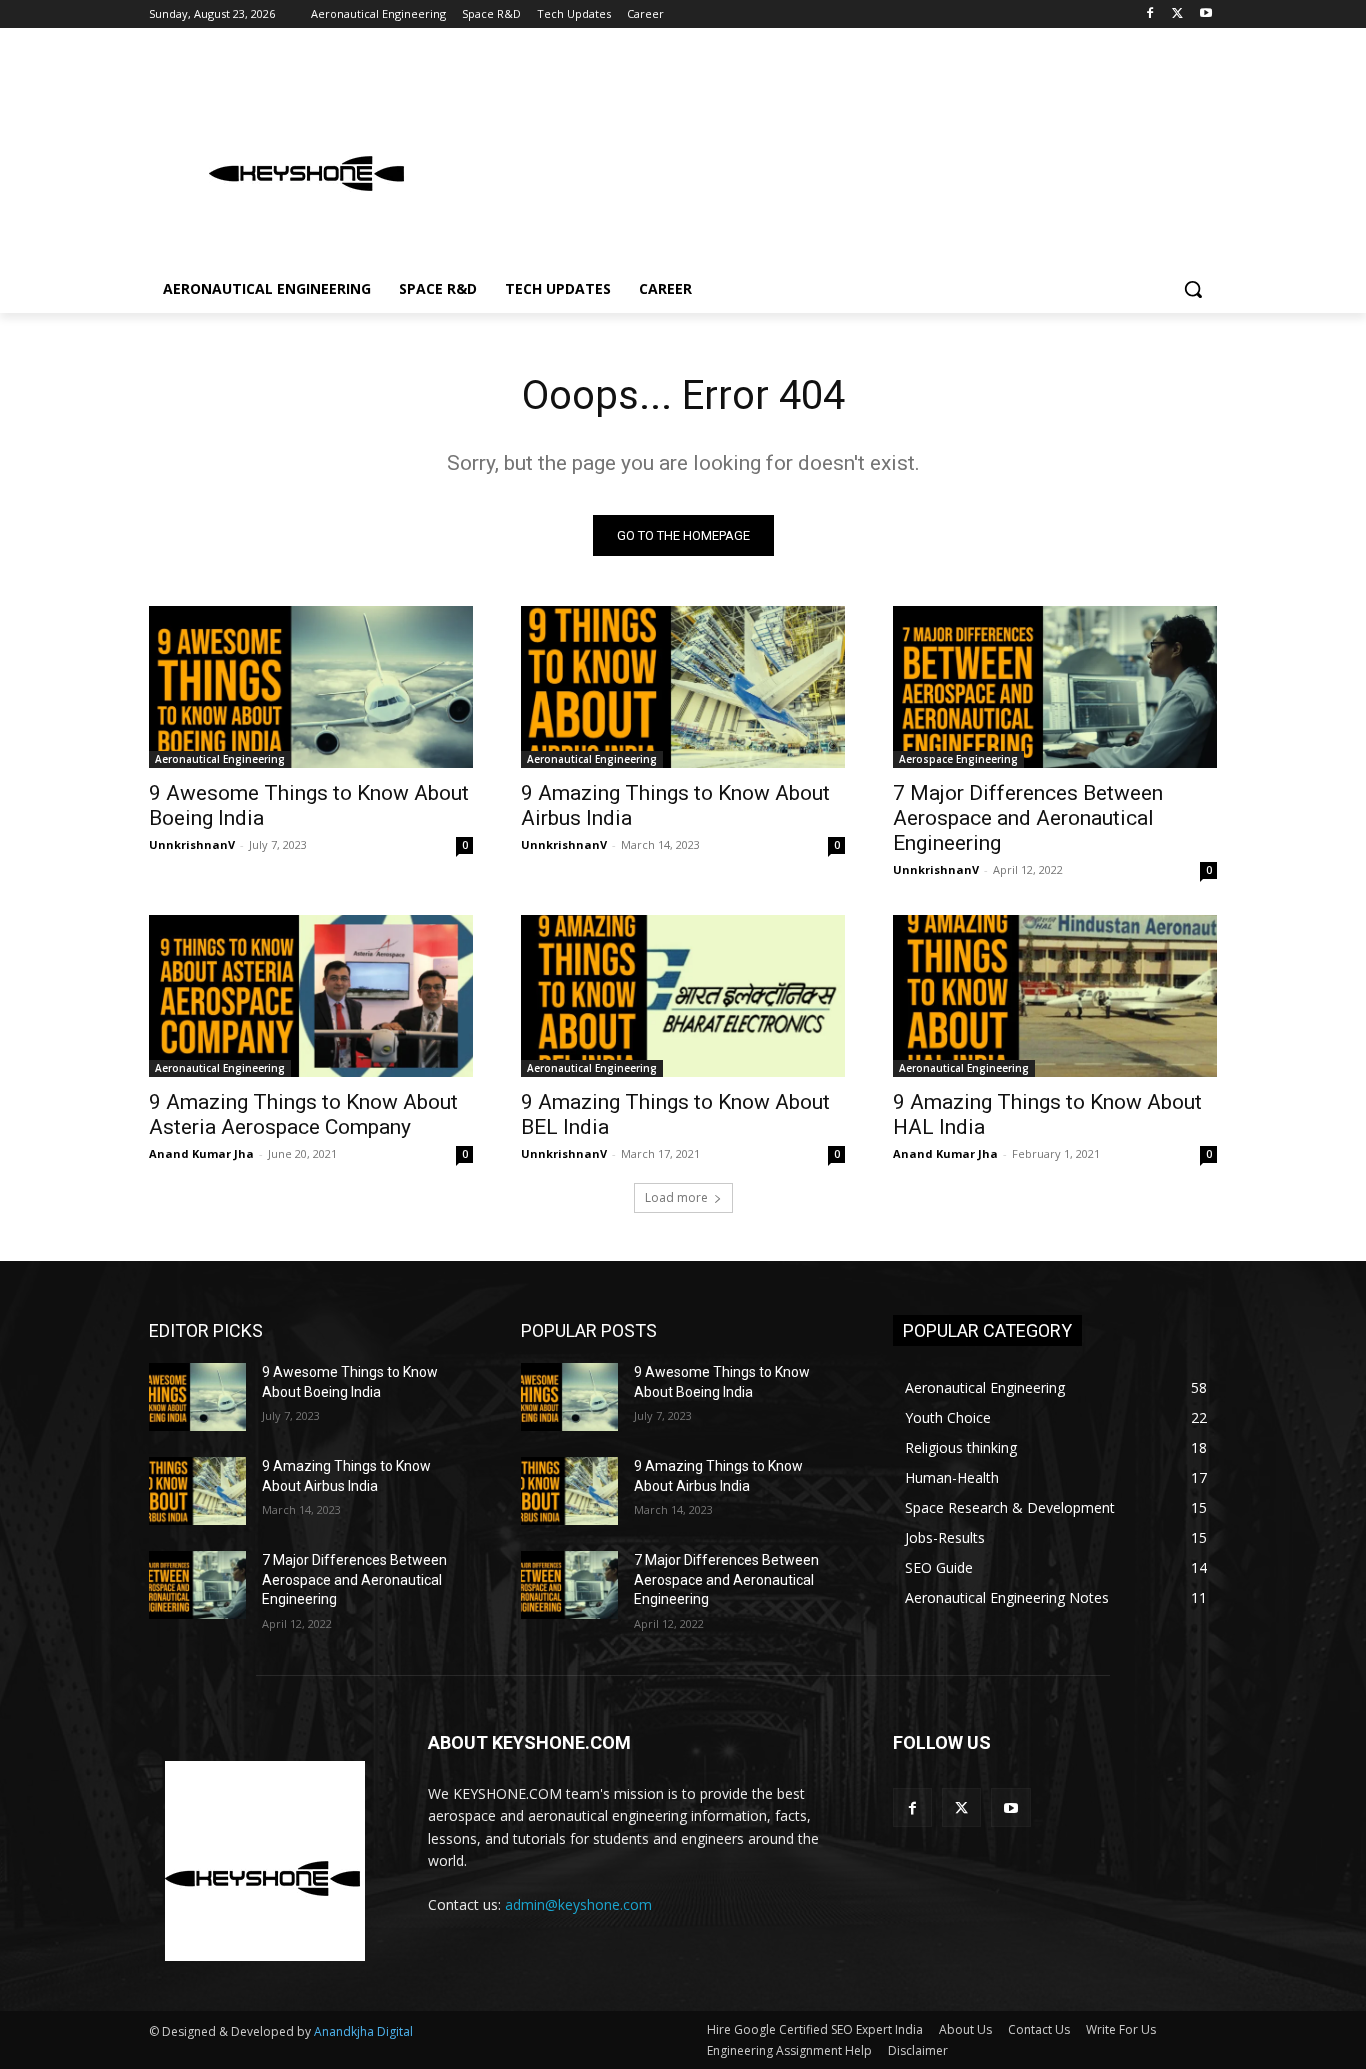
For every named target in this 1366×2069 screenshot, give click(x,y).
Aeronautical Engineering (220, 759)
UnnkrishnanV (192, 844)
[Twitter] (1177, 14)
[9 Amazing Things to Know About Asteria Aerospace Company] (311, 996)
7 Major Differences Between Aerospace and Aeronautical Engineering (1028, 818)
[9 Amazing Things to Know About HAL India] (1055, 996)
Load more (676, 1197)
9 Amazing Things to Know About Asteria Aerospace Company (303, 1114)
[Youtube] (1205, 14)
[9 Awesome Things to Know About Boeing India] (311, 687)
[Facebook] (1150, 14)
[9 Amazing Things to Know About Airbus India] (683, 687)
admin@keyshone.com (578, 1904)
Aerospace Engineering (958, 759)
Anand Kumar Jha (201, 1153)
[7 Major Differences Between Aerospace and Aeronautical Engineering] (1055, 687)
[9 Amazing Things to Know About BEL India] (683, 996)
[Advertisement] (833, 154)
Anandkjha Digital (363, 2031)
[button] (1193, 289)
